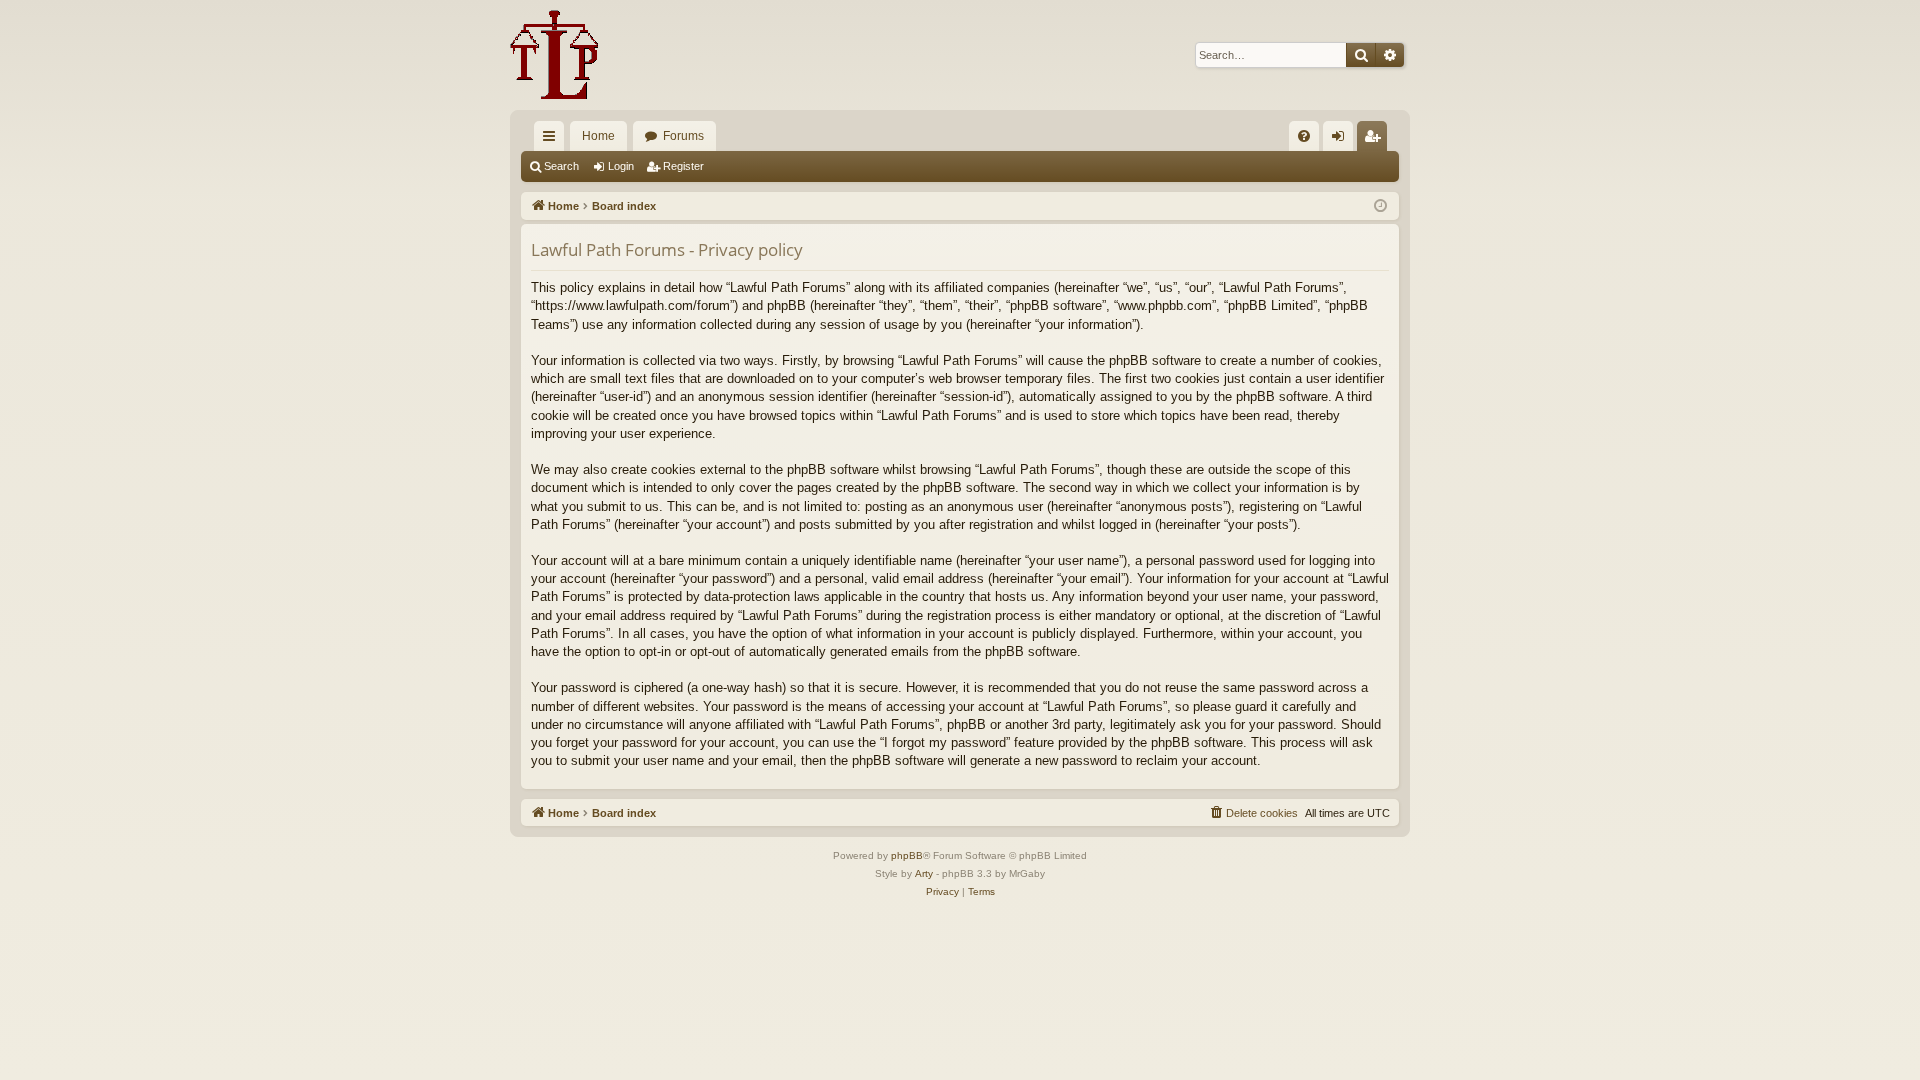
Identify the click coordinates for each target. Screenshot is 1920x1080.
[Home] (554, 55)
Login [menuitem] (1342, 140)
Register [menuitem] (1376, 140)
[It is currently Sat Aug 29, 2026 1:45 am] (1380, 206)
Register (683, 166)
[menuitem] (1304, 136)
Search (561, 166)
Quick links (553, 140)
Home (598, 136)
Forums (683, 136)
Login (621, 166)
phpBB (907, 855)
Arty (924, 873)
